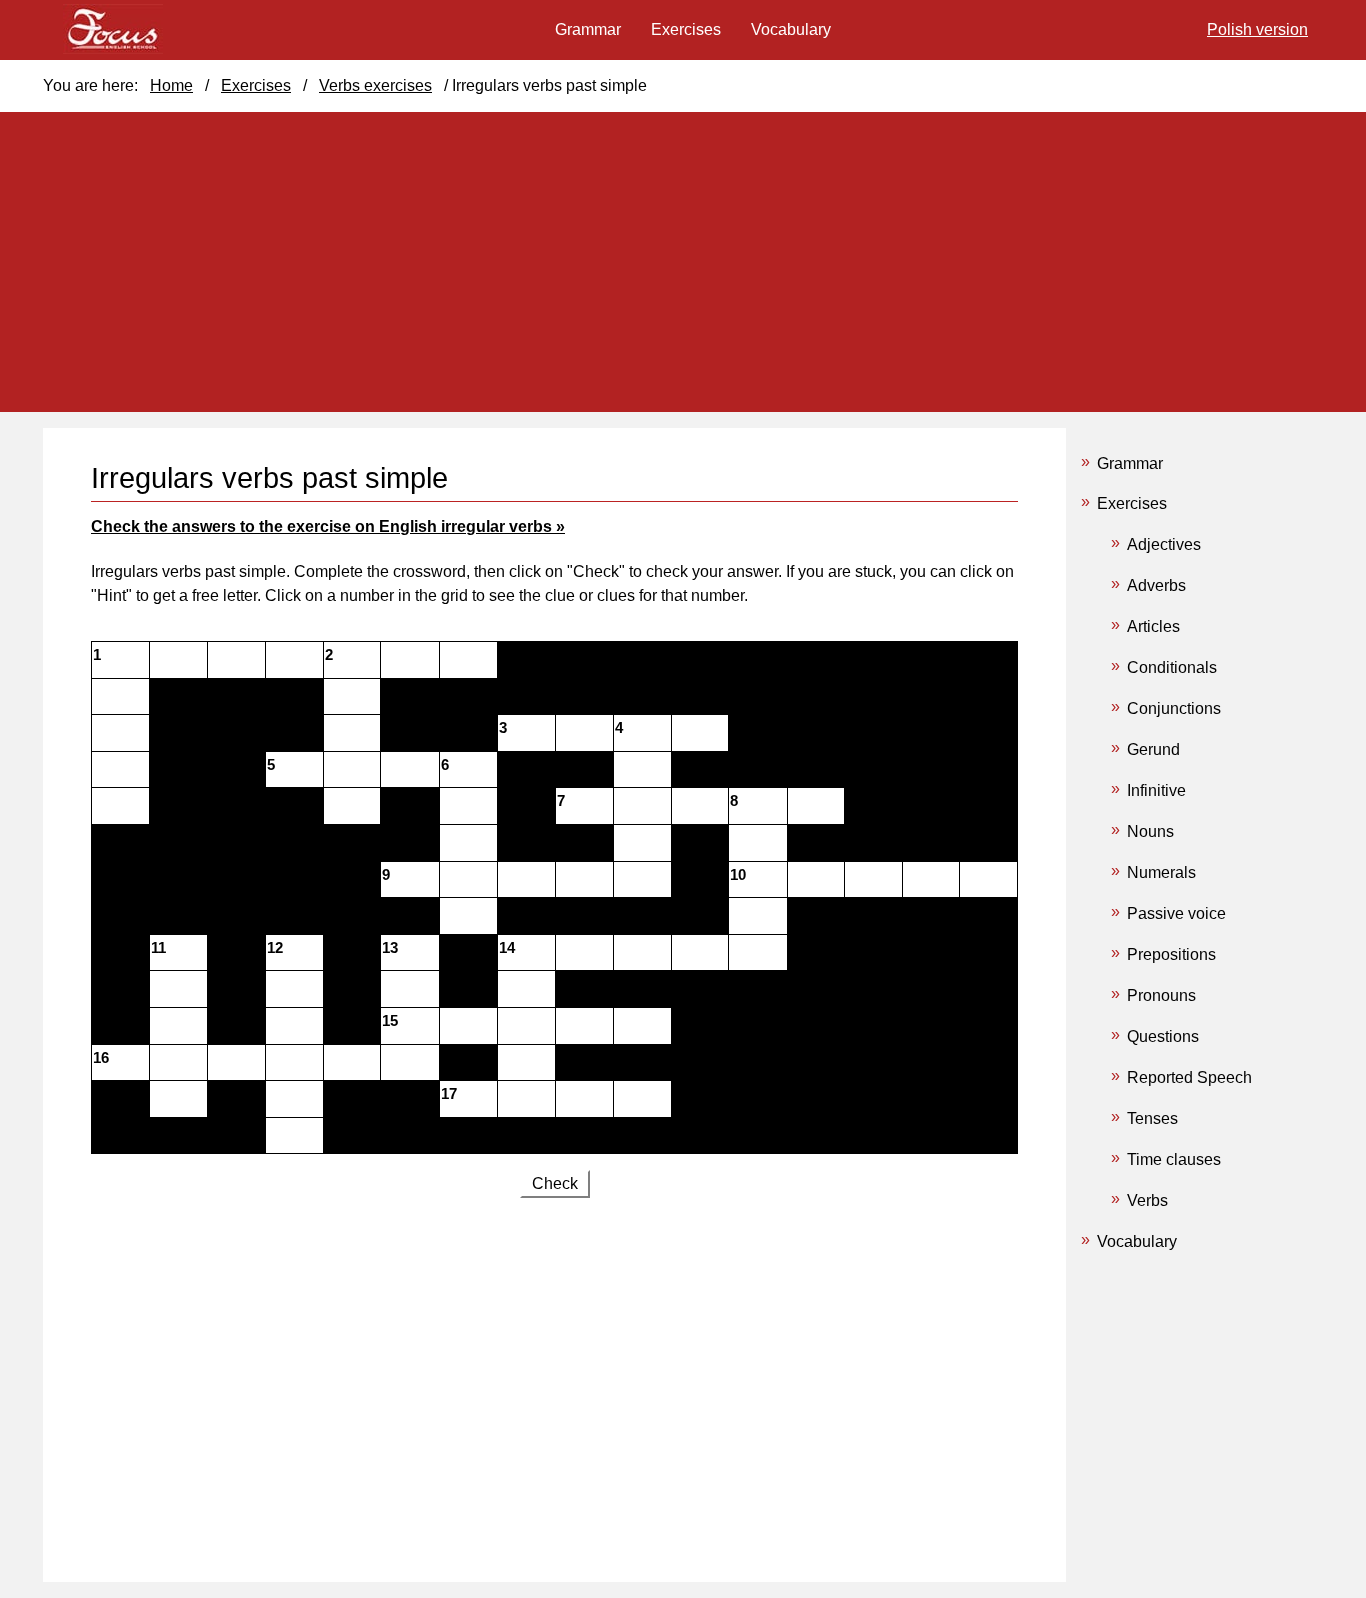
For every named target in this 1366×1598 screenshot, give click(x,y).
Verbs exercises (375, 85)
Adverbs (1156, 585)
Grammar (1130, 463)
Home (171, 85)
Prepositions (1171, 954)
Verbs (1147, 1200)
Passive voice (1176, 913)
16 (101, 1058)
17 (449, 1094)
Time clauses (1174, 1159)
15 (390, 1021)
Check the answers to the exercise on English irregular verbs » (328, 526)
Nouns (1150, 831)
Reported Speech (1189, 1077)
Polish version (1257, 30)
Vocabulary (1137, 1241)
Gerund (1153, 749)
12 (275, 948)
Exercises (1132, 503)
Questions (1163, 1036)
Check (555, 1183)
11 (158, 948)
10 (738, 875)
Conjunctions (1174, 708)
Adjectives (1164, 544)
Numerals (1161, 872)
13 (390, 948)
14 (507, 948)
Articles (1153, 626)
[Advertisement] (554, 1378)
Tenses (1152, 1118)
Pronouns (1161, 995)
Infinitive (1156, 790)
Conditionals (1172, 667)
